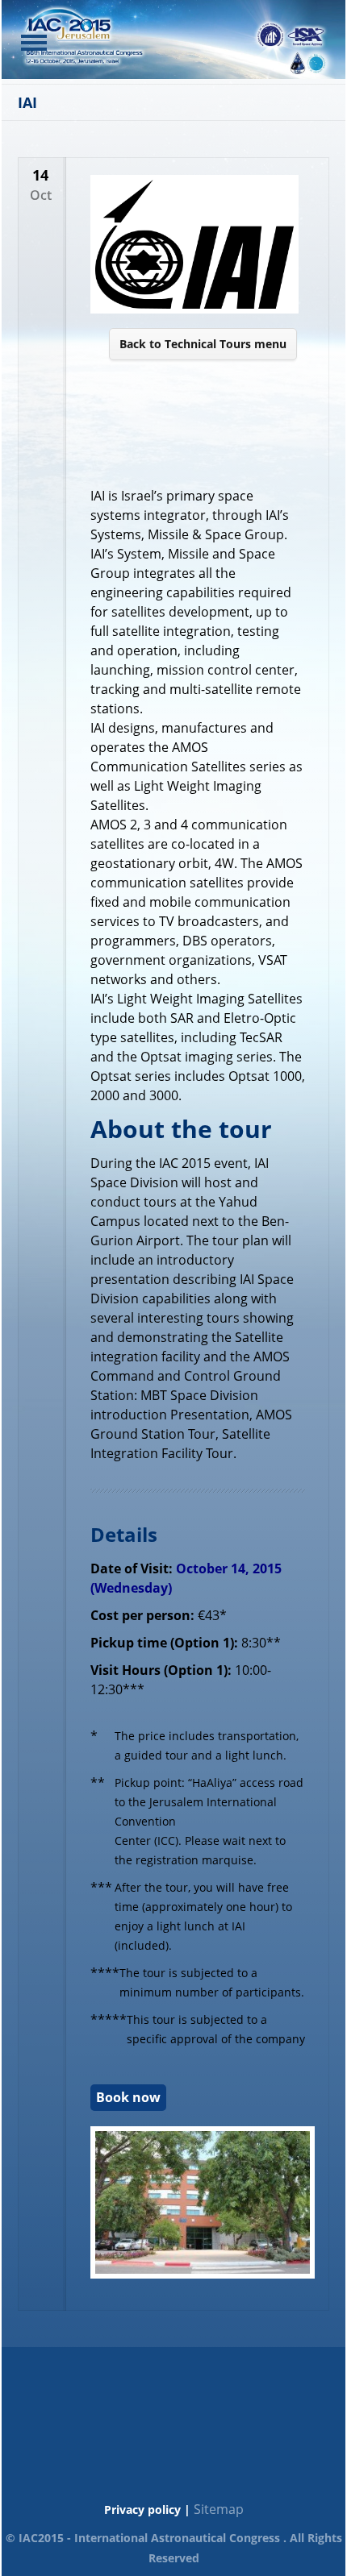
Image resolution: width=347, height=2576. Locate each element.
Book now (128, 2097)
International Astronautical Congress (177, 2538)
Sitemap (219, 2509)
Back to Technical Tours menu (203, 344)
